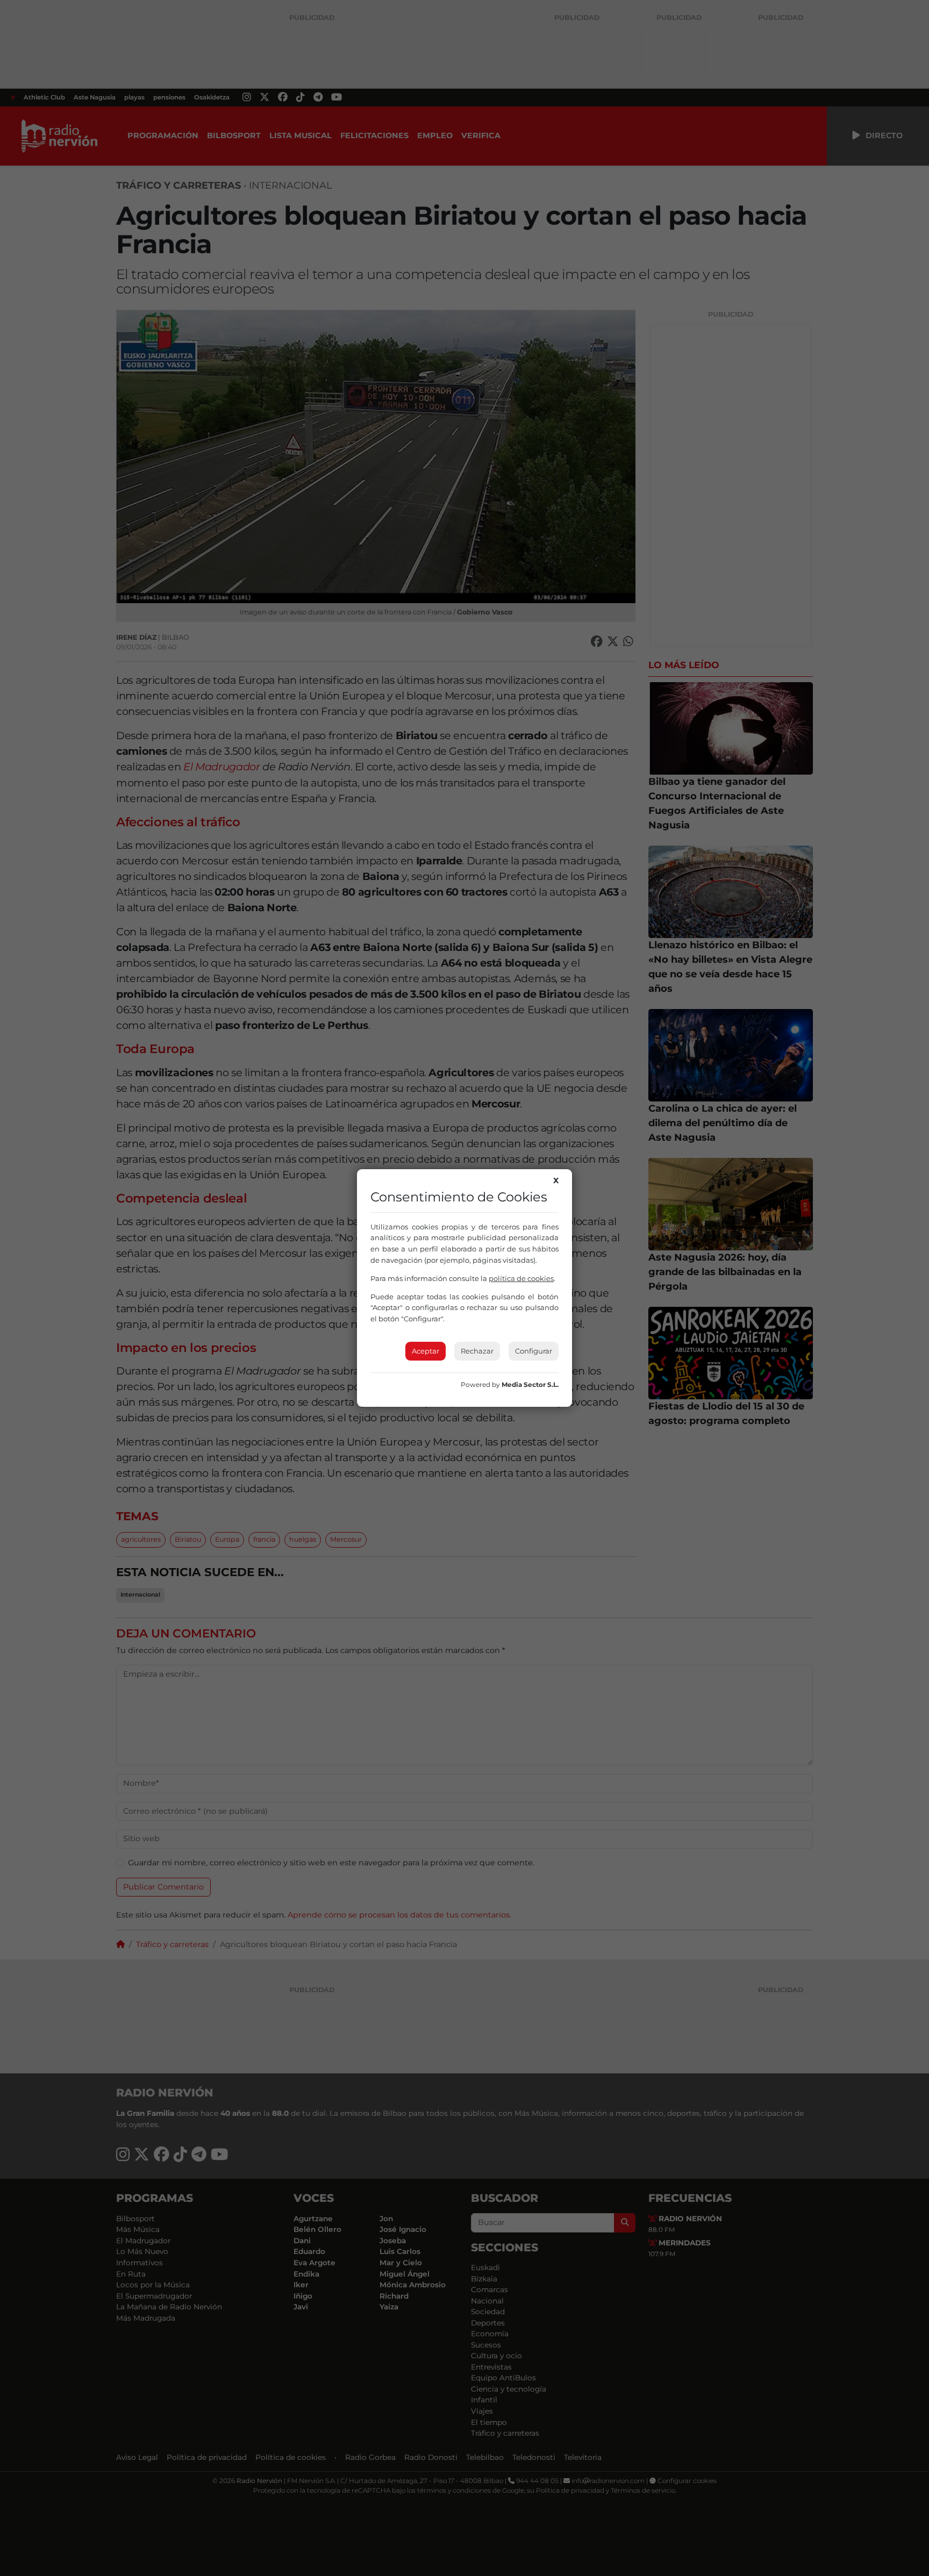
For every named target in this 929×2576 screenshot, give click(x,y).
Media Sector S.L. (530, 1384)
